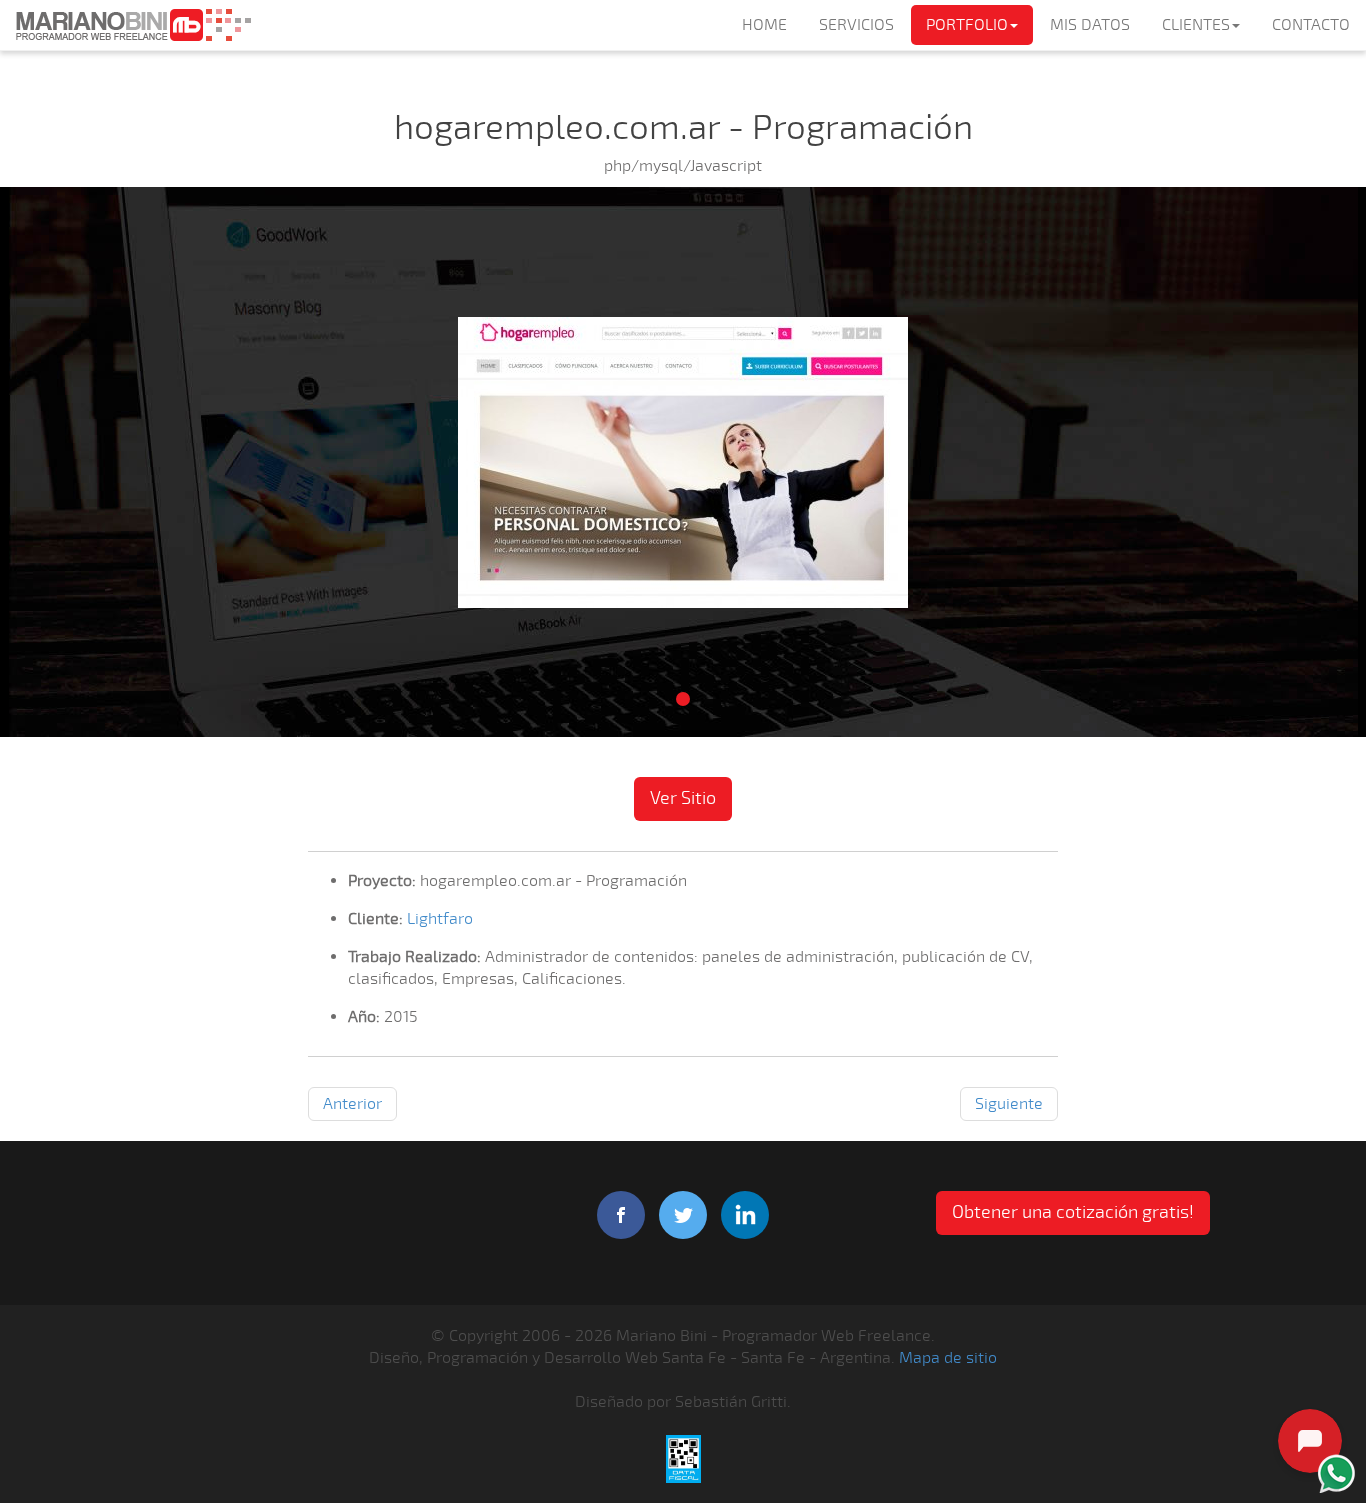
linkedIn (745, 1215)
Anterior (352, 1104)
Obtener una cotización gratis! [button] (1073, 1212)
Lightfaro (440, 919)
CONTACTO (1311, 25)
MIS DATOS (1090, 25)
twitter (683, 1215)
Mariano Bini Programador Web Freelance (133, 25)
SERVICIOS (856, 25)
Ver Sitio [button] (683, 798)
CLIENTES (1196, 25)
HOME (764, 25)
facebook (621, 1215)
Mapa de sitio (948, 1358)
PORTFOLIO (967, 25)
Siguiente (1009, 1104)
